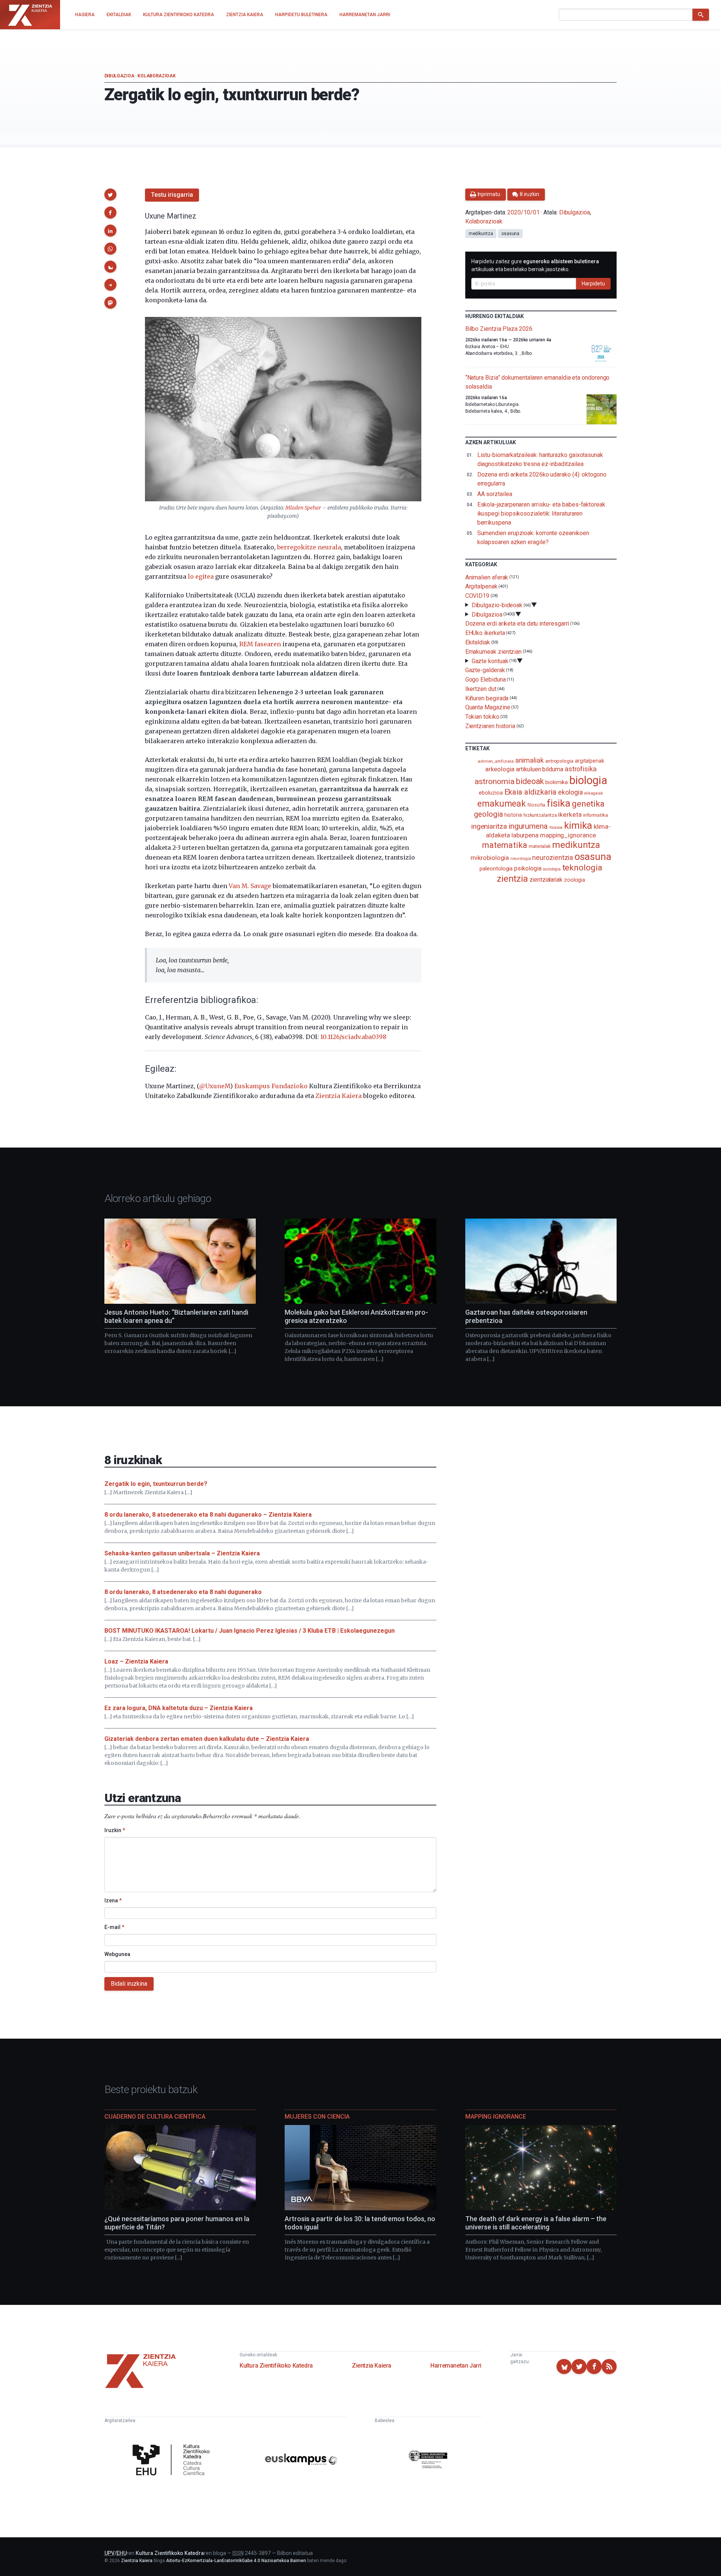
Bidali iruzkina (129, 1984)
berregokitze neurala (309, 547)
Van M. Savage (250, 886)
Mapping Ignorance (496, 2117)
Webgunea (117, 1954)
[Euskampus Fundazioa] (301, 2461)
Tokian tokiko (482, 717)
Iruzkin (115, 1830)
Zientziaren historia (490, 726)
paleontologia (496, 869)
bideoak (530, 781)
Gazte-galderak (485, 670)
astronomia (494, 781)
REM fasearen (260, 644)
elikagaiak (594, 793)
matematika (505, 845)
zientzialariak (546, 880)
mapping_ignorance (568, 835)
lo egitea (201, 576)
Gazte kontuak (490, 661)
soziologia (551, 869)
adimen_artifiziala (496, 761)
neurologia (520, 859)
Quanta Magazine (488, 707)
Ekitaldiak (478, 642)
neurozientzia (553, 857)
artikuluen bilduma (540, 769)
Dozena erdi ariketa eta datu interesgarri (517, 624)
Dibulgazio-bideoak (497, 605)
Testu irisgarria (172, 195)
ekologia (570, 792)
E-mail (114, 1927)
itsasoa (556, 827)
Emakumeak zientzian (493, 652)
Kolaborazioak (156, 76)
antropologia (559, 761)
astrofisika (581, 769)
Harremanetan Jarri (456, 2366)
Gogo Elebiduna (486, 679)
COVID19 (477, 596)
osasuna (510, 234)
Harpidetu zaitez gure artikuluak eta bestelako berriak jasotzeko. (535, 265)
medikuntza (481, 234)
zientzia (512, 879)
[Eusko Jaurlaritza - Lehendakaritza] (428, 2461)
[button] (110, 195)
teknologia (582, 868)
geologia (488, 814)
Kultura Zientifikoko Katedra (276, 2366)
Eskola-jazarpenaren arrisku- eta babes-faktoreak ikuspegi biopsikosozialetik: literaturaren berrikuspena (541, 514)
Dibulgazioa (119, 76)
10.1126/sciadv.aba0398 (353, 1037)
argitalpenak (590, 761)
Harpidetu (593, 284)
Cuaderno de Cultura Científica (155, 2117)
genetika (588, 804)
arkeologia (500, 769)
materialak (540, 846)
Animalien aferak (487, 577)
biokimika (557, 782)
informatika (596, 815)
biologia (588, 780)
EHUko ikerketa (485, 633)
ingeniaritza (489, 826)
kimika (578, 825)
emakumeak (502, 804)
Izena (113, 1900)
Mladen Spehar (303, 508)
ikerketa (570, 814)
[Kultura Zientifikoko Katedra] (173, 2461)
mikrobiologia (490, 858)
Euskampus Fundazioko (271, 1086)
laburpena (525, 835)
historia (513, 815)
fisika (559, 803)
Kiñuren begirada (487, 698)
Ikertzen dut (481, 689)
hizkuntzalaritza (540, 815)
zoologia (575, 880)
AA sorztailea (495, 494)
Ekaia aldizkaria (531, 792)
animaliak (529, 760)
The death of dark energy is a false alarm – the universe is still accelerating (536, 2223)
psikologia (528, 868)
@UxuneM (215, 1086)
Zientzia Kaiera (339, 1096)
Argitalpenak (481, 586)
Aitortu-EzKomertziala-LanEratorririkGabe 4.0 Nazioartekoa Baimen (236, 2561)
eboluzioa (491, 793)
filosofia (536, 805)
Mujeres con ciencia (317, 2117)
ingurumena (528, 826)
